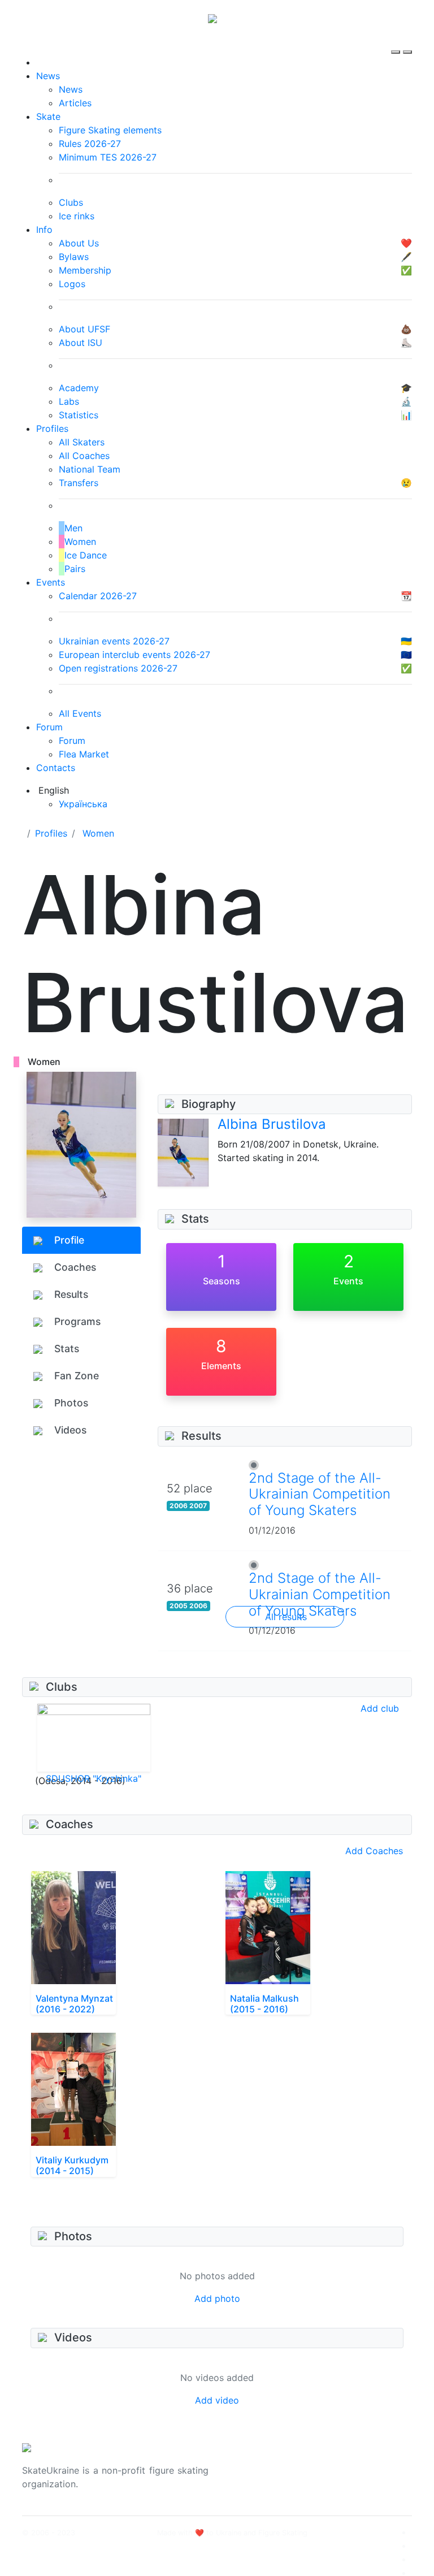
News (48, 76)
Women (98, 833)
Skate (48, 116)
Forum (49, 727)
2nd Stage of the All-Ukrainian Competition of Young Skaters (320, 1494)
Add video (217, 2400)
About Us (347, 2464)
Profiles (52, 428)
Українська (83, 804)
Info (44, 230)
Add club (380, 1708)
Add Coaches (374, 1851)
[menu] (397, 42)
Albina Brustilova (272, 1124)
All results (286, 1617)
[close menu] (407, 42)
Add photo (217, 2298)
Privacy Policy (357, 2477)
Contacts (56, 768)
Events (51, 582)
